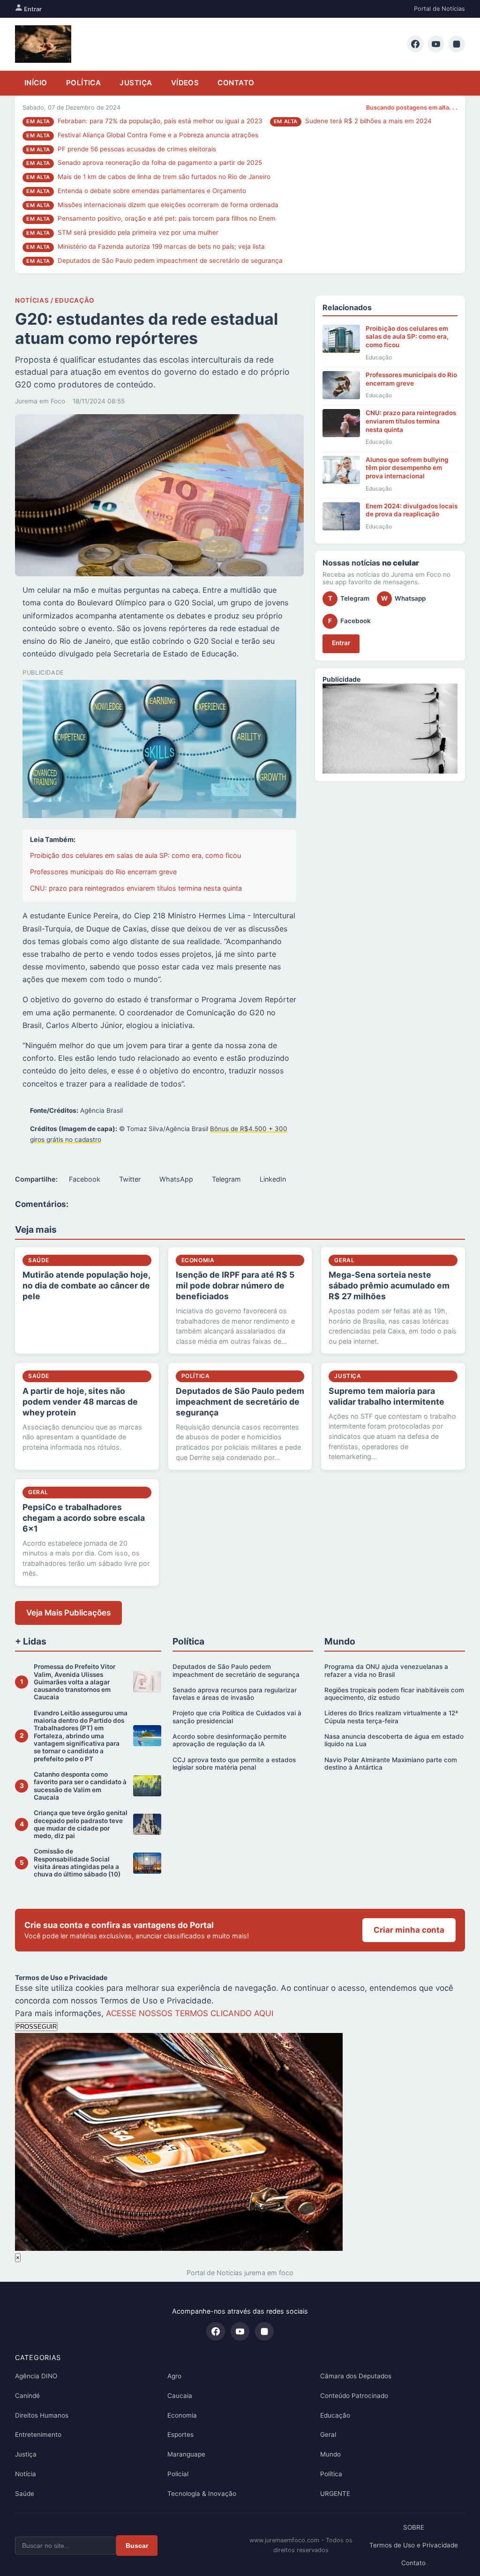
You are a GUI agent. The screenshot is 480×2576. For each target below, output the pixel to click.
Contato (236, 83)
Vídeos (185, 83)
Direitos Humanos (42, 2415)
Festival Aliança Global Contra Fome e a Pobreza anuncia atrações (158, 135)
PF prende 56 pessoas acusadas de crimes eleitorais (137, 149)
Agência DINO (36, 2376)
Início (36, 83)
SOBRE (414, 2527)
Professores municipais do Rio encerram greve (103, 872)
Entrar (32, 9)
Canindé (27, 2396)
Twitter (130, 1179)
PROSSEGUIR (36, 2027)
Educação (335, 2415)
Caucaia (180, 2396)
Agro (174, 2376)
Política (84, 83)
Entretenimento (38, 2435)
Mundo (330, 2454)
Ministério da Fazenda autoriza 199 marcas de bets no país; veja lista (161, 246)
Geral (328, 2435)
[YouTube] (436, 44)
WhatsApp (176, 1179)
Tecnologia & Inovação (202, 2494)
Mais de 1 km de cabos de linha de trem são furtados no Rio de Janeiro (164, 177)
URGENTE (335, 2494)
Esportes (180, 2435)
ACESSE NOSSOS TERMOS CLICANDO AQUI (190, 2013)
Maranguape (186, 2454)
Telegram (226, 1179)
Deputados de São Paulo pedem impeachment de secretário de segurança (170, 261)
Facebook (85, 1179)
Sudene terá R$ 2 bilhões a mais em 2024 (368, 121)
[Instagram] (457, 44)
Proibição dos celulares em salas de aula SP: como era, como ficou (135, 855)
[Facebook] (415, 44)
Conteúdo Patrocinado (354, 2396)
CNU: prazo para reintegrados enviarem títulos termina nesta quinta (136, 888)
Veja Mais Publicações (68, 1613)
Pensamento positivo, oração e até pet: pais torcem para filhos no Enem (167, 218)
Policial (178, 2474)
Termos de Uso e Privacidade (414, 2545)
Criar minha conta (409, 1930)
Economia (182, 2415)
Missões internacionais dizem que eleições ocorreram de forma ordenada (168, 205)
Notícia (26, 2474)
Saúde (25, 2494)
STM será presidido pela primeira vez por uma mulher (138, 232)
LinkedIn (273, 1179)
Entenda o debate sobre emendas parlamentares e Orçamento (152, 191)
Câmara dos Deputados (356, 2376)
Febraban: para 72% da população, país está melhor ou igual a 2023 (160, 121)
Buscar (137, 2546)
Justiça (136, 83)
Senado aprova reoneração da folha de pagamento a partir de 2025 (160, 163)
